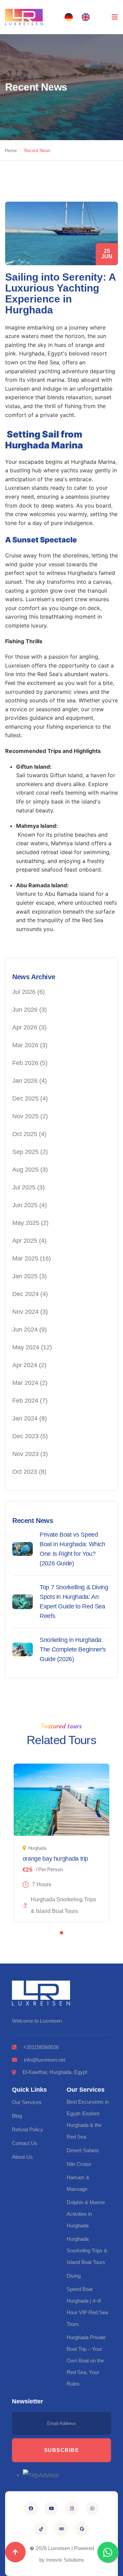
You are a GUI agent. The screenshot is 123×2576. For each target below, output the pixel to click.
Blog (17, 2116)
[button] (69, 17)
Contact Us (25, 2143)
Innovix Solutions (65, 2560)
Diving (74, 2276)
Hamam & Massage (78, 2183)
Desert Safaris (83, 2150)
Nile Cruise (79, 2164)
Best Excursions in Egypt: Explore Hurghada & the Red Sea (88, 2119)
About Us (22, 2157)
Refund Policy (28, 2129)
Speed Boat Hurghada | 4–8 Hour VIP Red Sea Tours (87, 2307)
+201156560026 (41, 2047)
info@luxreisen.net (45, 2060)
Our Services (27, 2102)
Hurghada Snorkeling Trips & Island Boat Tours (87, 2250)
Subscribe (62, 2450)
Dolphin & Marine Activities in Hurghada (86, 2214)
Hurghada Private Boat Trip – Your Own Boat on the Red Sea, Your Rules (86, 2361)
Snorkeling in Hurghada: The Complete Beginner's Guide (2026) (73, 1649)
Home (11, 151)
